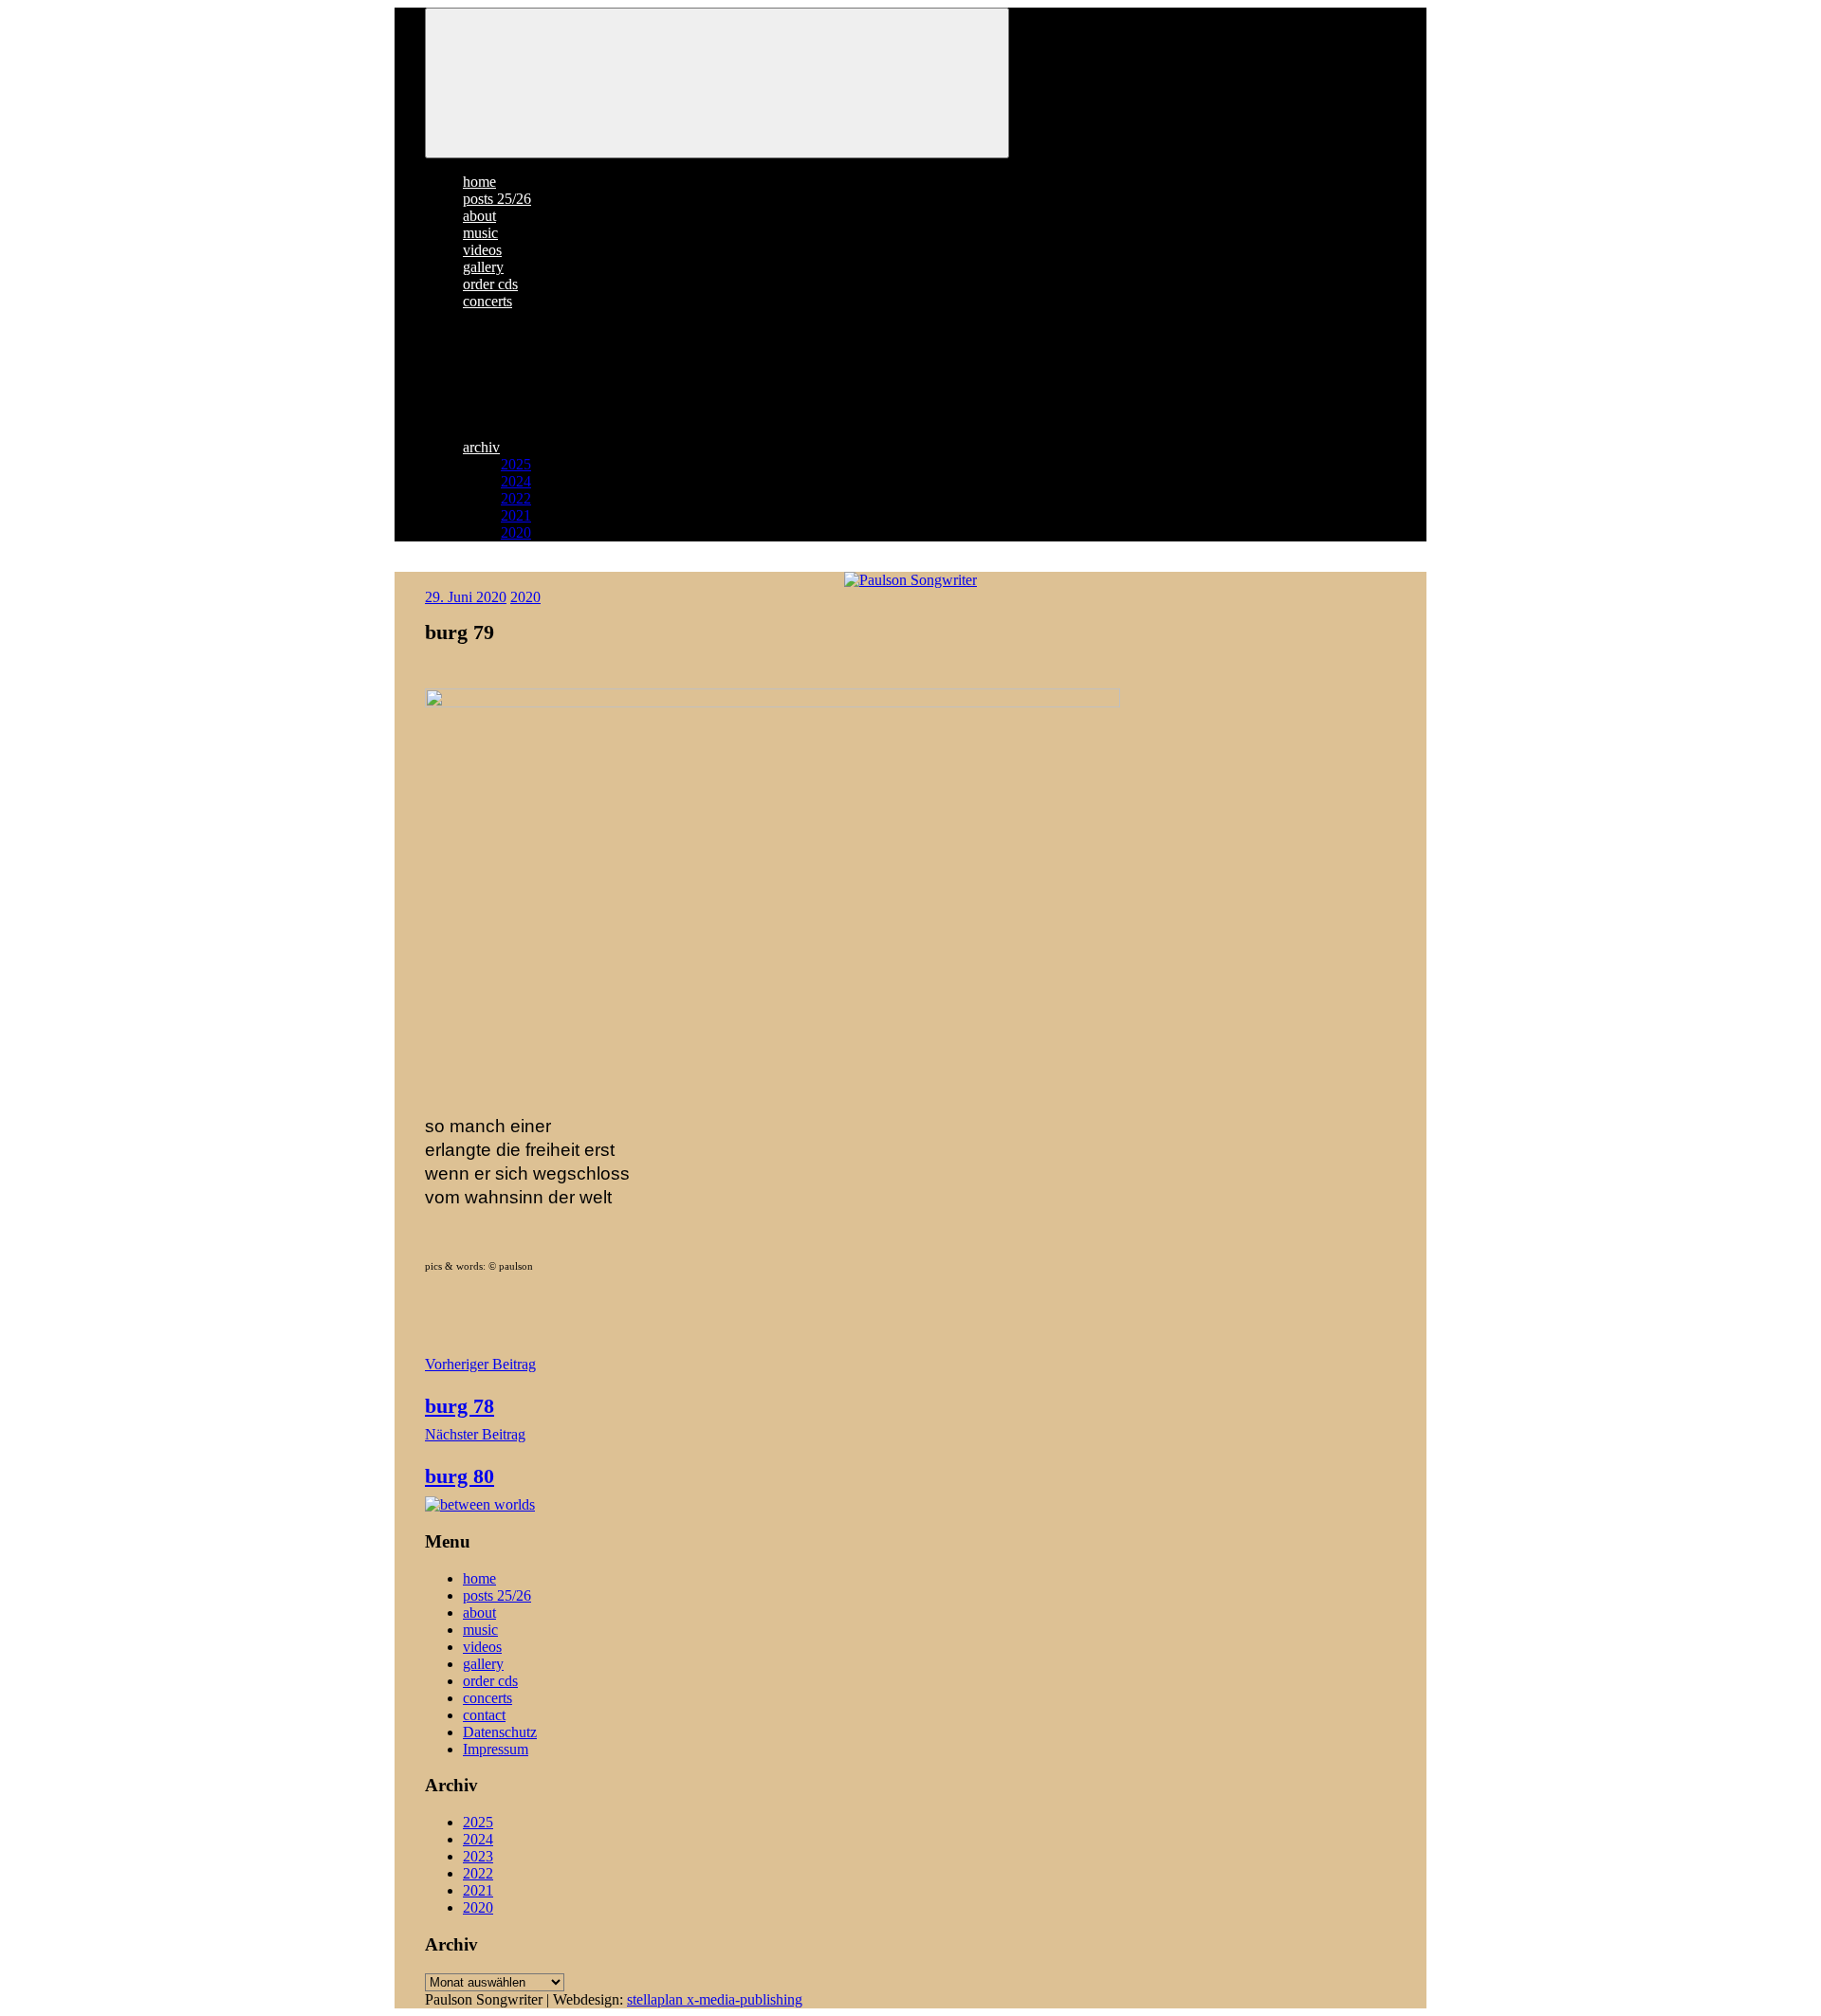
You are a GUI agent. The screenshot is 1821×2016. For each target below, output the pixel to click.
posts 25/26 (497, 199)
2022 (516, 498)
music (480, 233)
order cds (490, 284)
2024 (516, 481)
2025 (516, 464)
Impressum (496, 1749)
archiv (481, 447)
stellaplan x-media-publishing (715, 1999)
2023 (478, 1856)
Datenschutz (500, 1732)
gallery (483, 267)
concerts (487, 301)
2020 (516, 532)
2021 (516, 515)
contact (484, 1715)
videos (482, 250)
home (479, 182)
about (479, 216)
